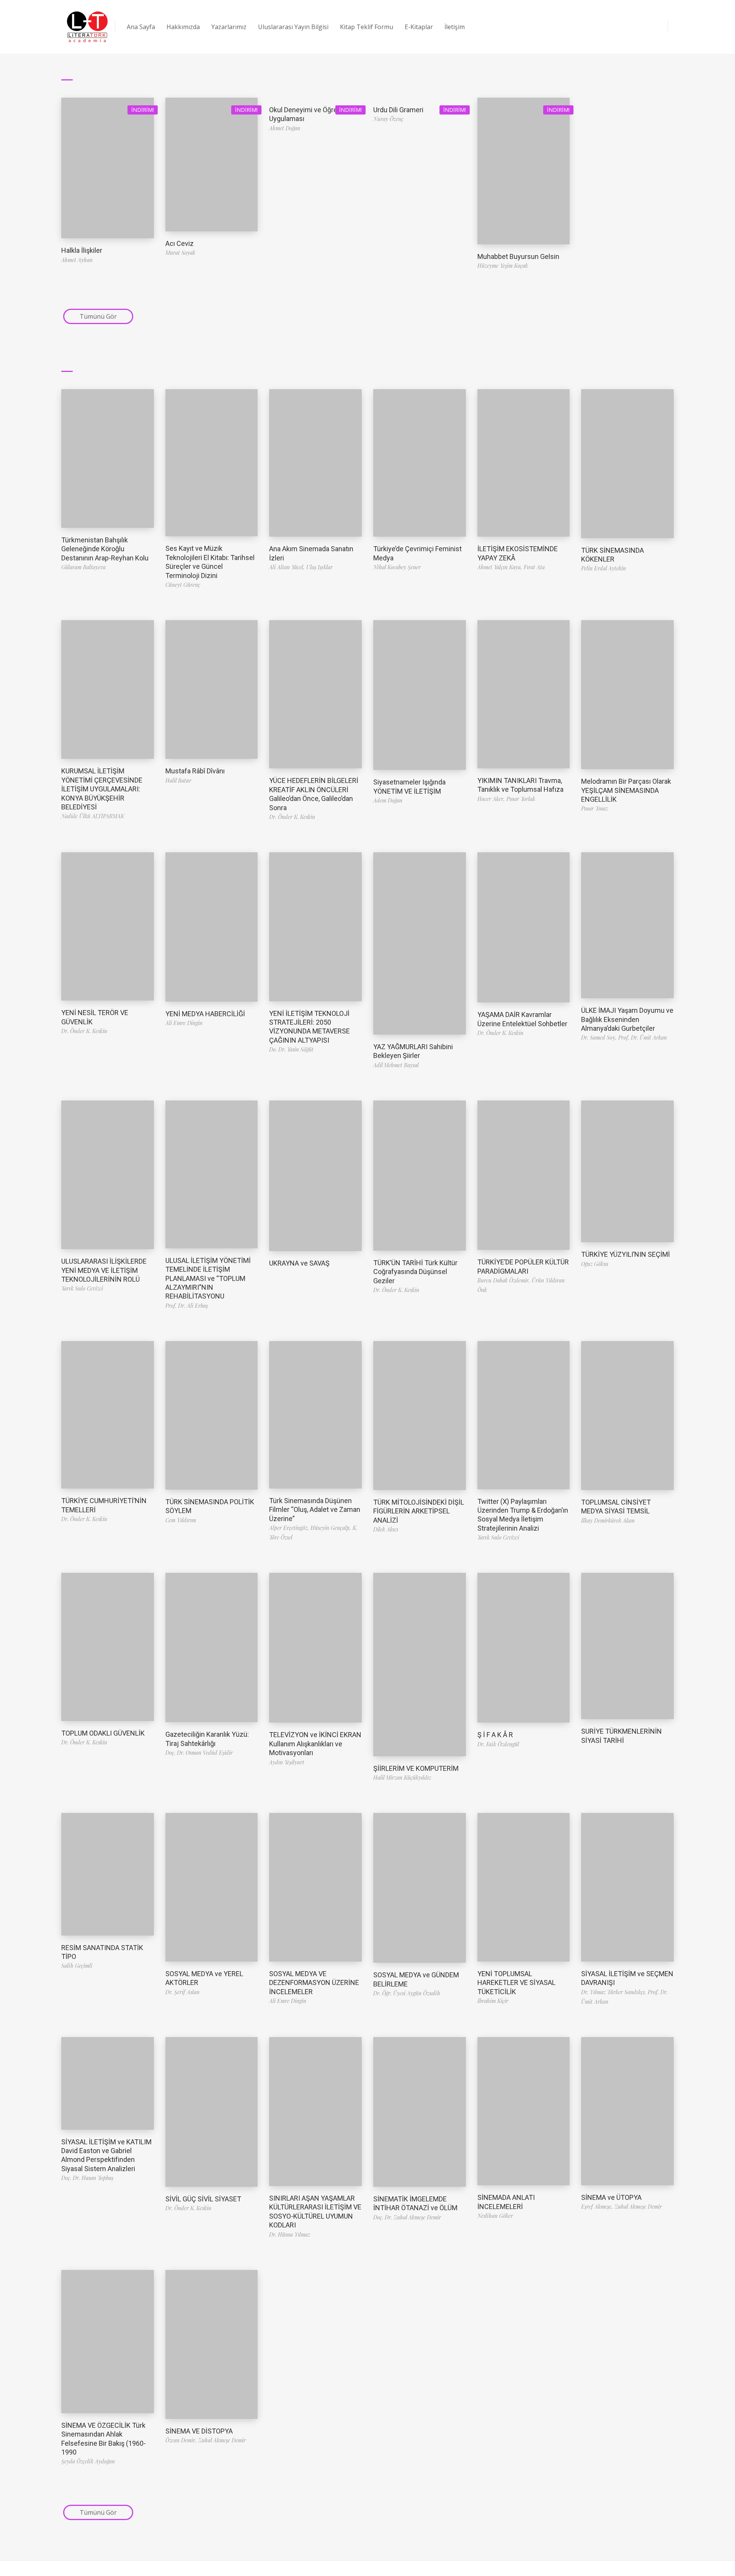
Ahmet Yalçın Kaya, (501, 567)
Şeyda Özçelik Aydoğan (88, 2461)
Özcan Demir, (182, 2440)
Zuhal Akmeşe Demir (638, 2207)
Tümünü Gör (98, 316)
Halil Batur (178, 780)
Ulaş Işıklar (319, 567)
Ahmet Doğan (285, 128)
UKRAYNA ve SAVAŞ (299, 1263)
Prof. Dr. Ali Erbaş (187, 1306)
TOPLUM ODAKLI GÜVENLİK (103, 1733)
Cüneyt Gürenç (183, 585)
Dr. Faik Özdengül (498, 1744)
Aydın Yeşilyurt (287, 1762)
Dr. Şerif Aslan (182, 1992)
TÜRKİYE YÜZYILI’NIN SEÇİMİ (626, 1254)
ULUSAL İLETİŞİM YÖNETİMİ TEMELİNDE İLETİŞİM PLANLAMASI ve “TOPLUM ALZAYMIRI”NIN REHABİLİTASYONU (208, 1278)
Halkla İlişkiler (82, 250)
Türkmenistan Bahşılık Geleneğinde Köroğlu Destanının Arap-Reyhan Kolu (105, 549)
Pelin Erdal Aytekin (604, 568)
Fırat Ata (534, 567)
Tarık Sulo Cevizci (82, 1288)
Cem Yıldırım (181, 1520)
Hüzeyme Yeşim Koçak (503, 266)
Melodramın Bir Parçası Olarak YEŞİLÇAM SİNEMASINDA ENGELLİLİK (626, 790)
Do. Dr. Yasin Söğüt (291, 1049)
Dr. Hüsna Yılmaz (290, 2235)
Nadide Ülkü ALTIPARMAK (93, 816)
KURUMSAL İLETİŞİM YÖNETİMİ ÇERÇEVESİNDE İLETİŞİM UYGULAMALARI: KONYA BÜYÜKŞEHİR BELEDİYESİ (102, 789)
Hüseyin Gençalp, (332, 1528)
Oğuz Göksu (595, 1264)
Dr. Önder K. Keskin (292, 817)
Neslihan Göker (495, 2216)
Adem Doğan (388, 800)
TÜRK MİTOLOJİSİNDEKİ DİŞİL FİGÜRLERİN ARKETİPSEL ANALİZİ (419, 1511)
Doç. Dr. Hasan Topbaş (87, 2178)
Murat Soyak (180, 253)
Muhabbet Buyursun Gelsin (518, 256)
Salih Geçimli (77, 1966)
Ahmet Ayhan (77, 260)
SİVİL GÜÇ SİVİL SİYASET (203, 2199)
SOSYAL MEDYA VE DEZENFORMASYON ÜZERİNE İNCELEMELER (314, 1983)
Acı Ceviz (180, 243)
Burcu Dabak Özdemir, (505, 1280)
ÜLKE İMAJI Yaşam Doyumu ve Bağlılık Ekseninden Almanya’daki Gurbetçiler (627, 1019)
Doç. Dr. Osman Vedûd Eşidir (199, 1753)
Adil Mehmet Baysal (396, 1065)
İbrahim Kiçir (493, 2001)
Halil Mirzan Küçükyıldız (402, 1778)
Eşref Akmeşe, (598, 2207)
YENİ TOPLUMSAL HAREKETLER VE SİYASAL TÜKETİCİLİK (516, 1983)
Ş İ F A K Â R (495, 1735)
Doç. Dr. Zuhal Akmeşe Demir (407, 2217)
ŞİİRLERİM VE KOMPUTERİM (416, 1768)
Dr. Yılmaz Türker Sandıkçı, (614, 1992)
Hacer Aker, (492, 799)
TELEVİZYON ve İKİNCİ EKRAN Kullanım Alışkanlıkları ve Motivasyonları (315, 1744)
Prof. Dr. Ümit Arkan (643, 1037)
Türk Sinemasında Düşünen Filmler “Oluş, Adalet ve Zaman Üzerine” (315, 1510)
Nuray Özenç (388, 119)
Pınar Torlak (521, 799)
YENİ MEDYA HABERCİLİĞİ (205, 1014)
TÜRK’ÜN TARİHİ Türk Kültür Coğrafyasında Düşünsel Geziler (415, 1272)
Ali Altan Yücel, (288, 567)
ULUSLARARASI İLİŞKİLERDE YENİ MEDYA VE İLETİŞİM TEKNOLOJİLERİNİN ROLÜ (104, 1270)
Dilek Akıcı (386, 1529)
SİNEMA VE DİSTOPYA (199, 2431)
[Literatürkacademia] (87, 27)
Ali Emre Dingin (184, 1023)
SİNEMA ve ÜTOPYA (611, 2197)
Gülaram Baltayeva (83, 567)
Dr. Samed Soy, (600, 1037)
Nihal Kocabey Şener (397, 567)
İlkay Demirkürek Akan (608, 1521)
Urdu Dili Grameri (398, 110)
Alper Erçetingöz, (290, 1528)
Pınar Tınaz (595, 808)
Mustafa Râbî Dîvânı (195, 771)
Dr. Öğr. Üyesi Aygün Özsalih (407, 1993)
